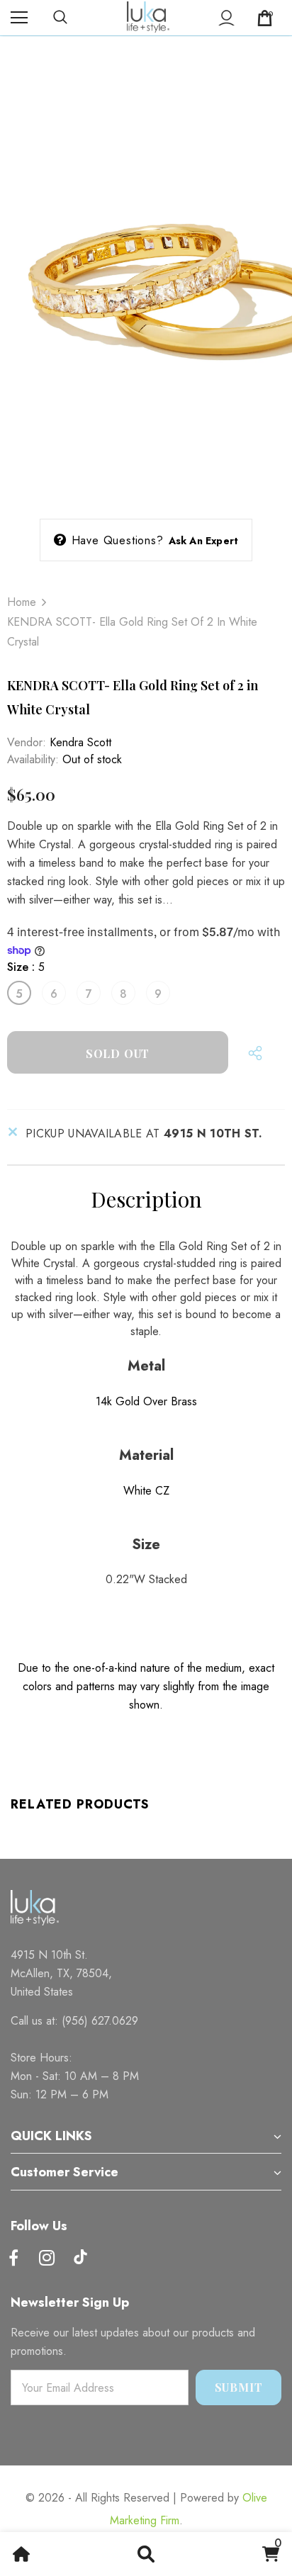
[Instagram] (47, 2259)
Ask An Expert (204, 541)
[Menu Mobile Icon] (19, 18)
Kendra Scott (80, 742)
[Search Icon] (74, 18)
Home (22, 602)
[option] (146, 283)
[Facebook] (13, 2259)
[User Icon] (226, 18)
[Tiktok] (80, 2259)
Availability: (33, 759)
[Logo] (148, 17)
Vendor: (27, 742)
